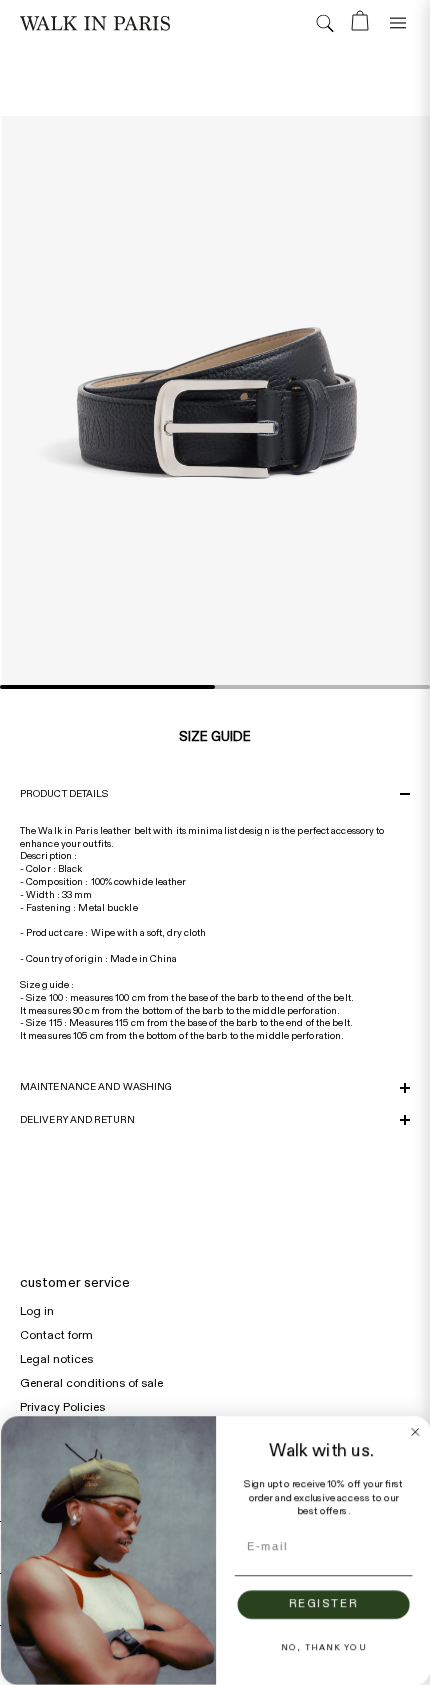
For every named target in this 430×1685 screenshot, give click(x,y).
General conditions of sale (91, 1383)
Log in (37, 1311)
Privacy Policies (62, 1407)
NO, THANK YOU (322, 1647)
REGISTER (322, 1604)
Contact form (56, 1335)
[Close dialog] (414, 1431)
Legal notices (56, 1359)
